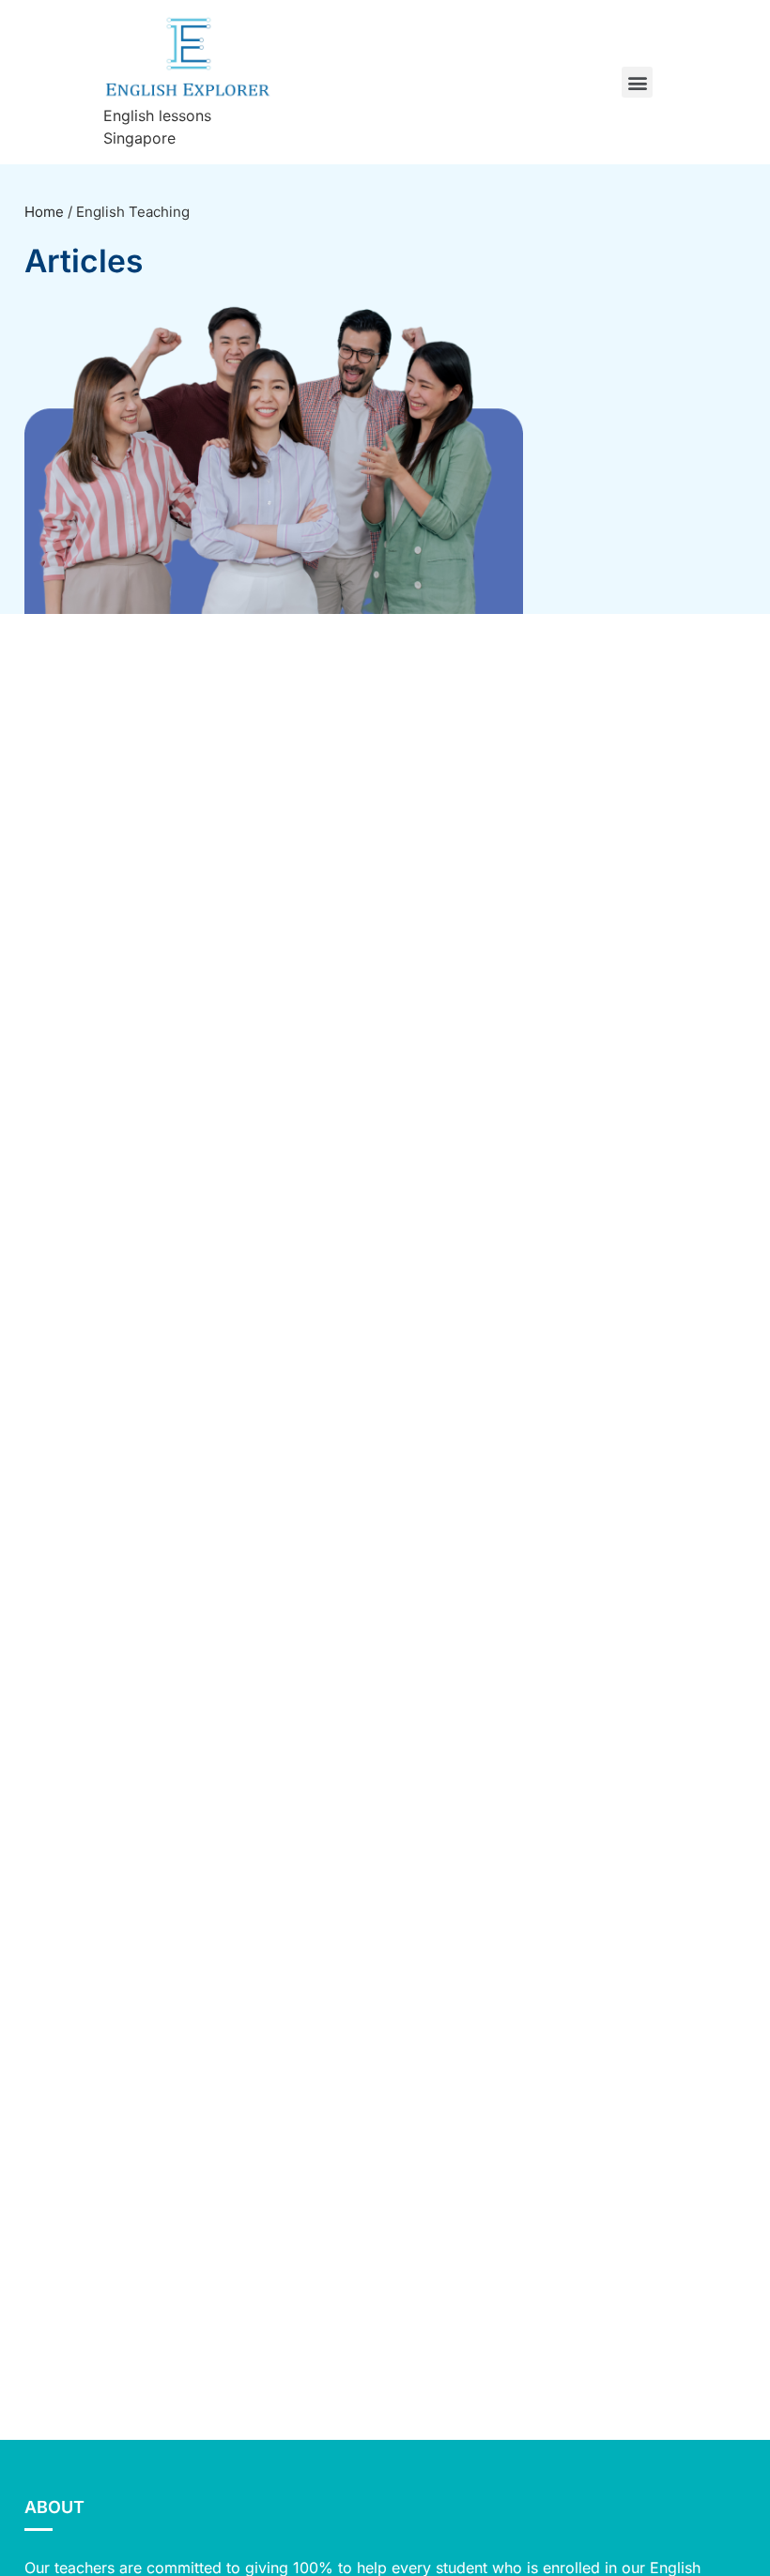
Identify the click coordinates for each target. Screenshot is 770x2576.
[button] (637, 82)
